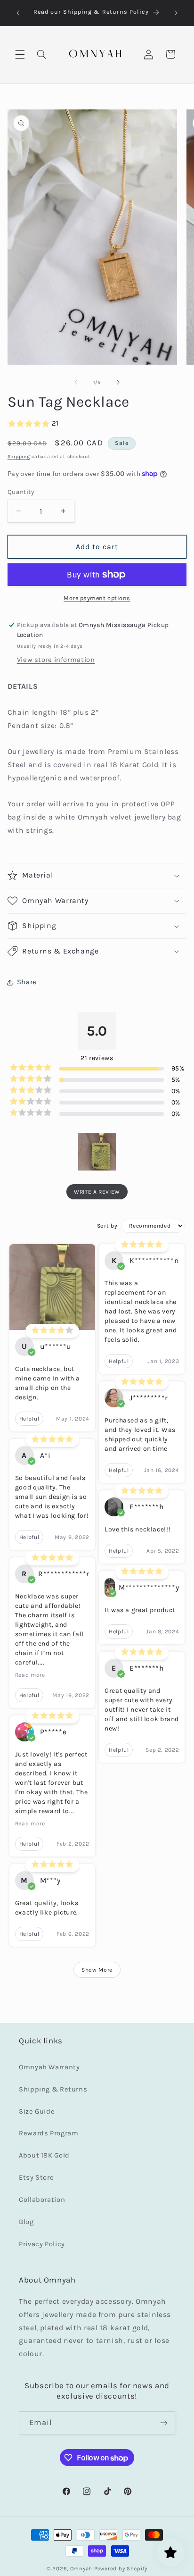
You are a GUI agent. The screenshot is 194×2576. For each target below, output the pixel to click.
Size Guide (37, 2112)
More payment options (97, 598)
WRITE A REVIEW (97, 1192)
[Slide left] (76, 382)
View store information (56, 660)
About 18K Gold (44, 2155)
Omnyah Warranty (49, 2067)
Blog (26, 2222)
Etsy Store (36, 2178)
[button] (20, 54)
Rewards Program (48, 2133)
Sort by (107, 1226)
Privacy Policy (42, 2244)
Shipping (19, 456)
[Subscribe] (164, 2423)
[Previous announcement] (18, 13)
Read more (30, 1675)
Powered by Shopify (121, 2568)
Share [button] (27, 982)
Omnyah (81, 2568)
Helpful (29, 1419)
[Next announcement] (176, 13)
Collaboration (42, 2200)
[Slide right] (118, 382)
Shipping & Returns (53, 2089)
